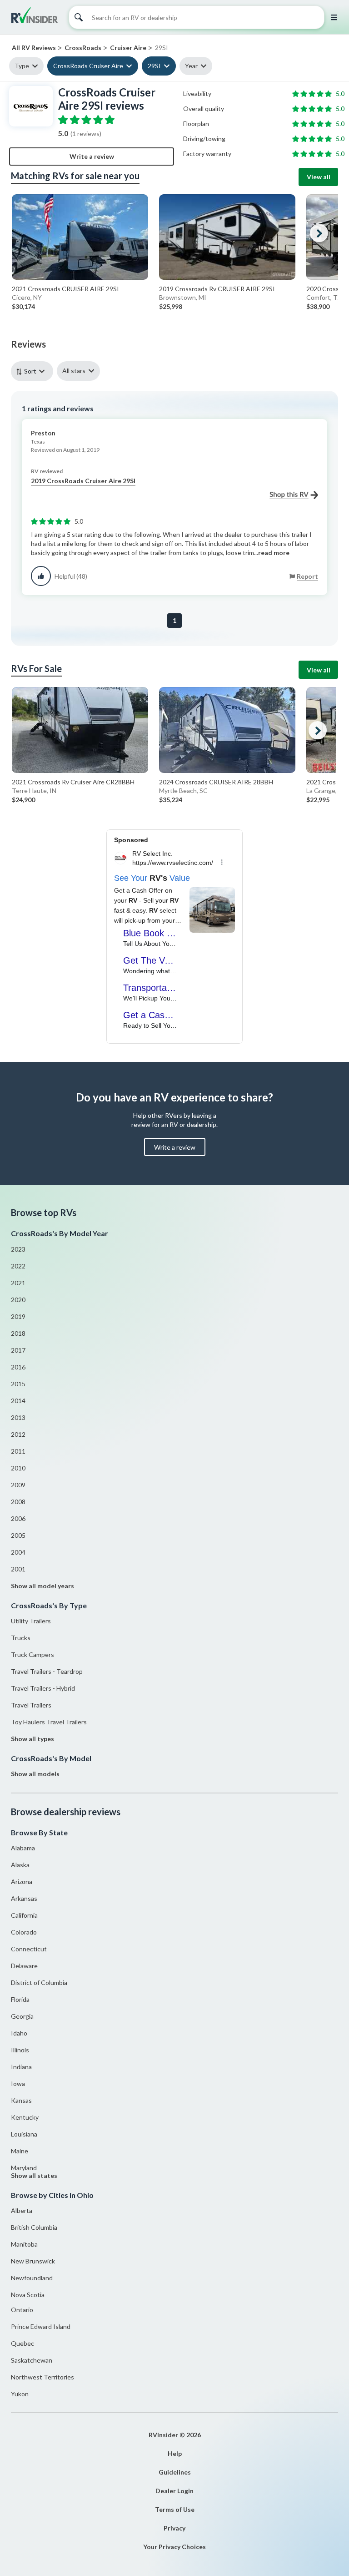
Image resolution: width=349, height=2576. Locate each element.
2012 (18, 1434)
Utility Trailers (31, 1621)
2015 (18, 1384)
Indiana (21, 2067)
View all (319, 177)
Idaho (19, 2033)
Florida (20, 1999)
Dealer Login (174, 2491)
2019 (18, 1316)
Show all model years (42, 1586)
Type (22, 66)
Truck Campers (32, 1654)
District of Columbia (39, 1983)
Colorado (24, 1932)
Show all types (32, 1739)
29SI (154, 66)
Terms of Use (175, 2509)
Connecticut (29, 1949)
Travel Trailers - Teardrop (47, 1671)
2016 (18, 1367)
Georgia (22, 2016)
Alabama (23, 1848)
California (24, 1915)
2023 (18, 1249)
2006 (18, 1518)
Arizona (22, 1881)
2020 (18, 1300)
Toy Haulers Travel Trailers (49, 1722)
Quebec (22, 2343)
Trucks (21, 1638)
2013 (18, 1417)
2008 (18, 1502)
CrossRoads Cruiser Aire (88, 66)
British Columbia (34, 2227)
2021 (18, 1283)
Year (191, 66)
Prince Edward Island (41, 2326)
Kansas (21, 2100)
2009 (18, 1485)
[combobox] (34, 371)
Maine (20, 2151)
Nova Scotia (28, 2295)
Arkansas (24, 1898)
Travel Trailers (31, 1705)
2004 (18, 1552)
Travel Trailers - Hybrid (43, 1688)
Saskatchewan (32, 2360)
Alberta (22, 2210)
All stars (74, 371)
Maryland (24, 2168)
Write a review (92, 156)
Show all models (35, 1774)
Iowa (18, 2084)
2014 (18, 1401)
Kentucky (25, 2117)
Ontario (22, 2310)
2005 (18, 1535)
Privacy (174, 2528)
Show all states (34, 2175)
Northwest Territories (42, 2377)
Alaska (20, 1865)
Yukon (20, 2394)
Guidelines (175, 2472)
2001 (18, 1569)
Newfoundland (32, 2278)
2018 (18, 1333)
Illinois (20, 2050)
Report (307, 576)
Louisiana (24, 2134)
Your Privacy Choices (174, 2547)
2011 (18, 1451)
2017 (18, 1350)
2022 (18, 1266)
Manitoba (24, 2244)
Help (175, 2453)
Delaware (24, 1966)
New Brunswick (33, 2261)
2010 (18, 1468)
